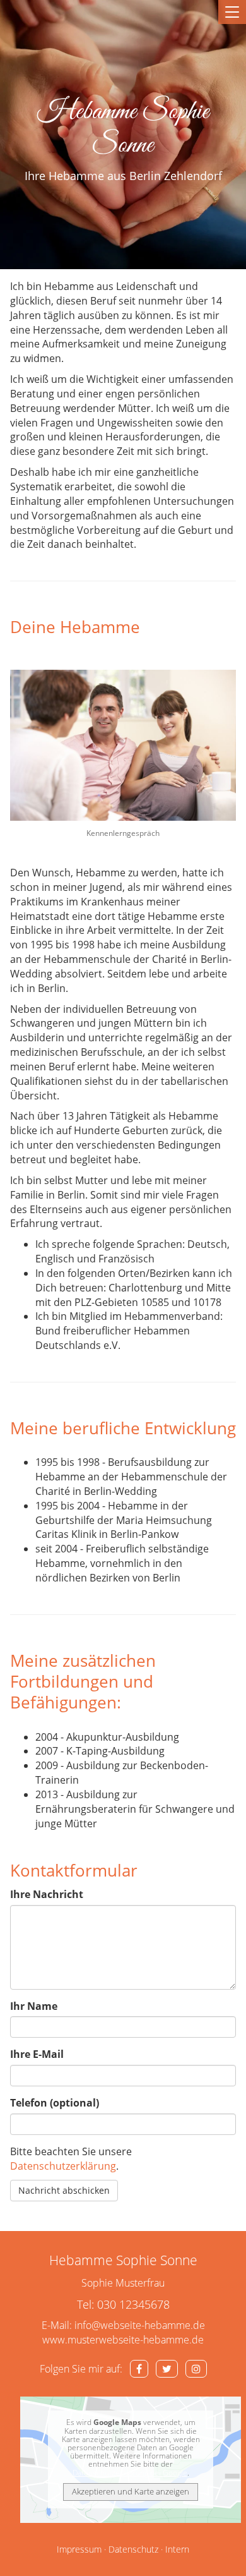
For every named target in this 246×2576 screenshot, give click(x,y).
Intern (177, 2549)
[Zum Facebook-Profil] (139, 2369)
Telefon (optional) (55, 2103)
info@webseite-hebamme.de (140, 2325)
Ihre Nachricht (47, 1894)
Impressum (79, 2549)
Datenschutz (133, 2549)
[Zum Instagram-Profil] (196, 2369)
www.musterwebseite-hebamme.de (123, 2340)
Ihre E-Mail (37, 2054)
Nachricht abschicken (64, 2190)
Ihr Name (34, 2006)
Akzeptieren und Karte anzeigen (131, 2491)
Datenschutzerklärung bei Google (130, 2473)
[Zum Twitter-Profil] (167, 2369)
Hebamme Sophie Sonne (123, 129)
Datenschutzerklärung (63, 2166)
